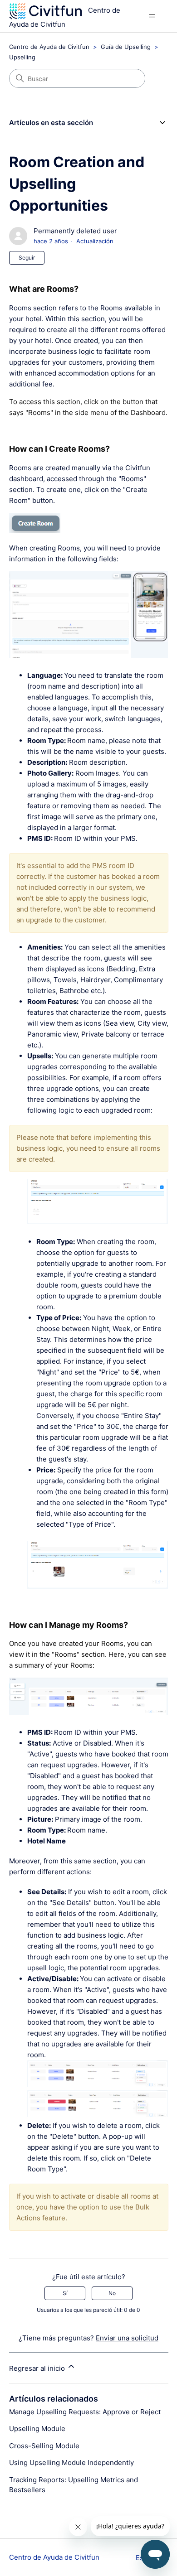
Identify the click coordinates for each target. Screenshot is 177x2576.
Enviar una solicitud (127, 2338)
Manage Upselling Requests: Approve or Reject (85, 2412)
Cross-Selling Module (44, 2446)
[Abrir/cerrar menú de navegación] (152, 16)
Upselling (22, 57)
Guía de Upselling (126, 47)
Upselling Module (37, 2429)
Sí (65, 2293)
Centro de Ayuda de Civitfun (49, 47)
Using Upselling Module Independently (71, 2463)
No (112, 2293)
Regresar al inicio (38, 2368)
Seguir (27, 258)
